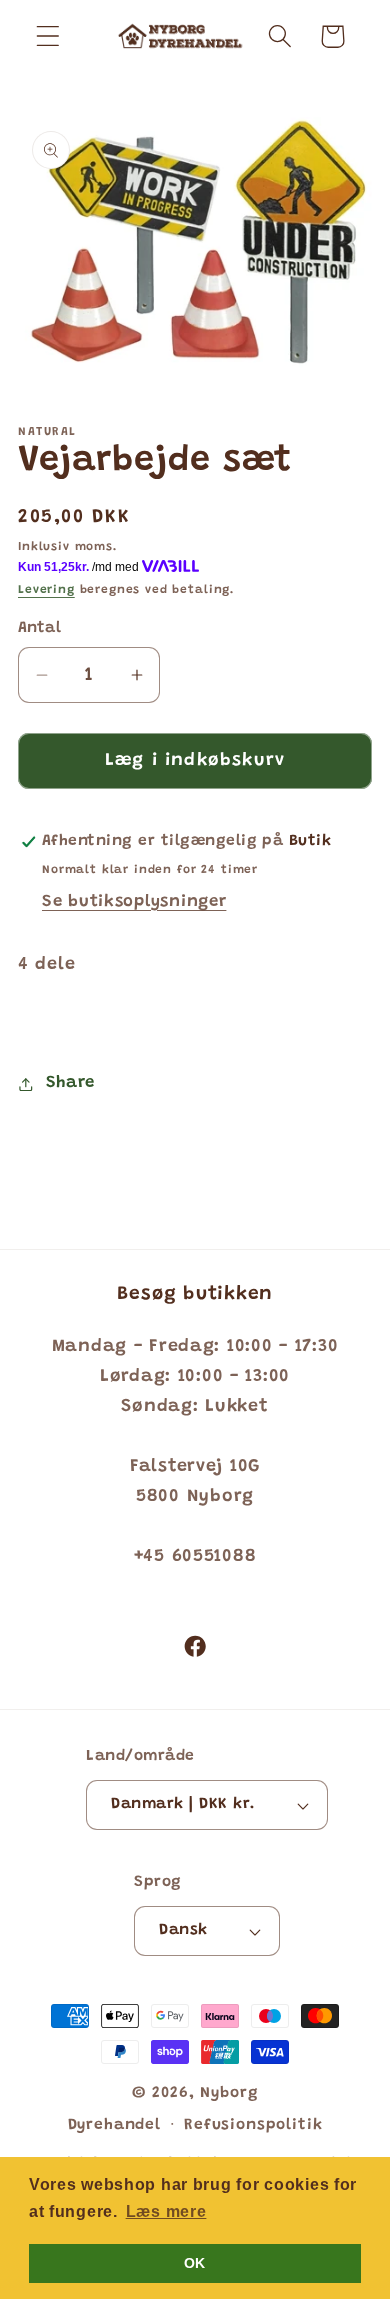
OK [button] (195, 2263)
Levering (46, 590)
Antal (39, 628)
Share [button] (70, 1083)
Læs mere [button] (166, 2211)
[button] (48, 36)
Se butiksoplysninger (134, 902)
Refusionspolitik (253, 2125)
